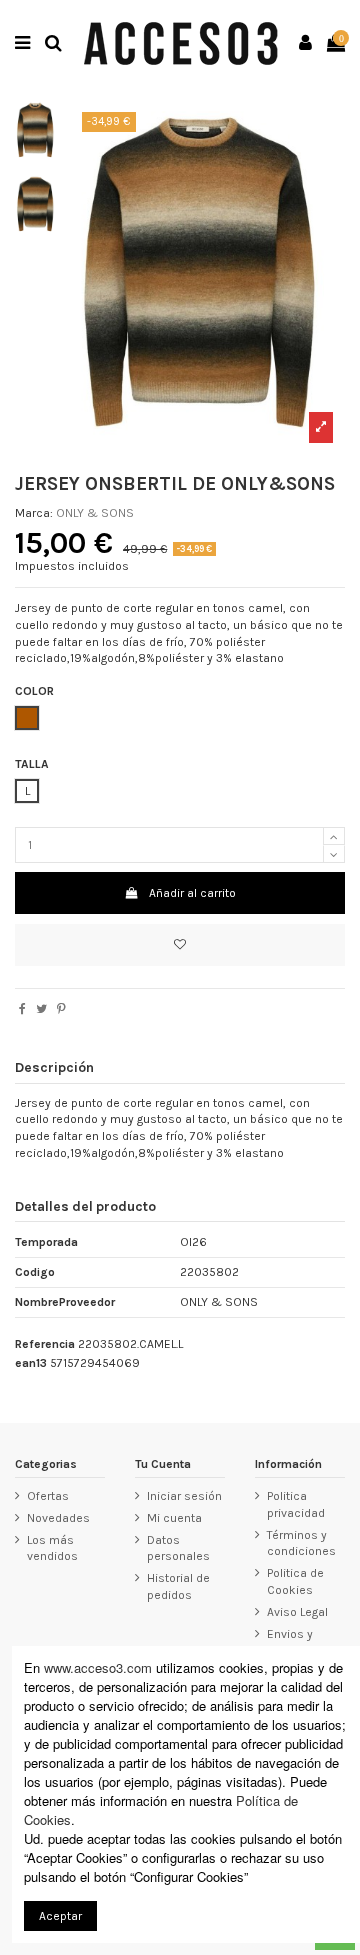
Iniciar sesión (184, 1496)
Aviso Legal (297, 1612)
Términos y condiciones (301, 1543)
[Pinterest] (61, 1009)
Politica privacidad (296, 1504)
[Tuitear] (41, 1009)
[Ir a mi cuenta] (306, 43)
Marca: (34, 513)
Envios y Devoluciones (305, 1642)
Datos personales (178, 1548)
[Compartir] (22, 1009)
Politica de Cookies (295, 1581)
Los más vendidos (52, 1548)
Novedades (58, 1518)
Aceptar (60, 1916)
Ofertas (48, 1496)
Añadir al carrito (192, 893)
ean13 (31, 1363)
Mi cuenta (174, 1518)
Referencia (45, 1344)
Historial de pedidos (178, 1586)
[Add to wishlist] (180, 945)
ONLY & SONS (95, 513)
